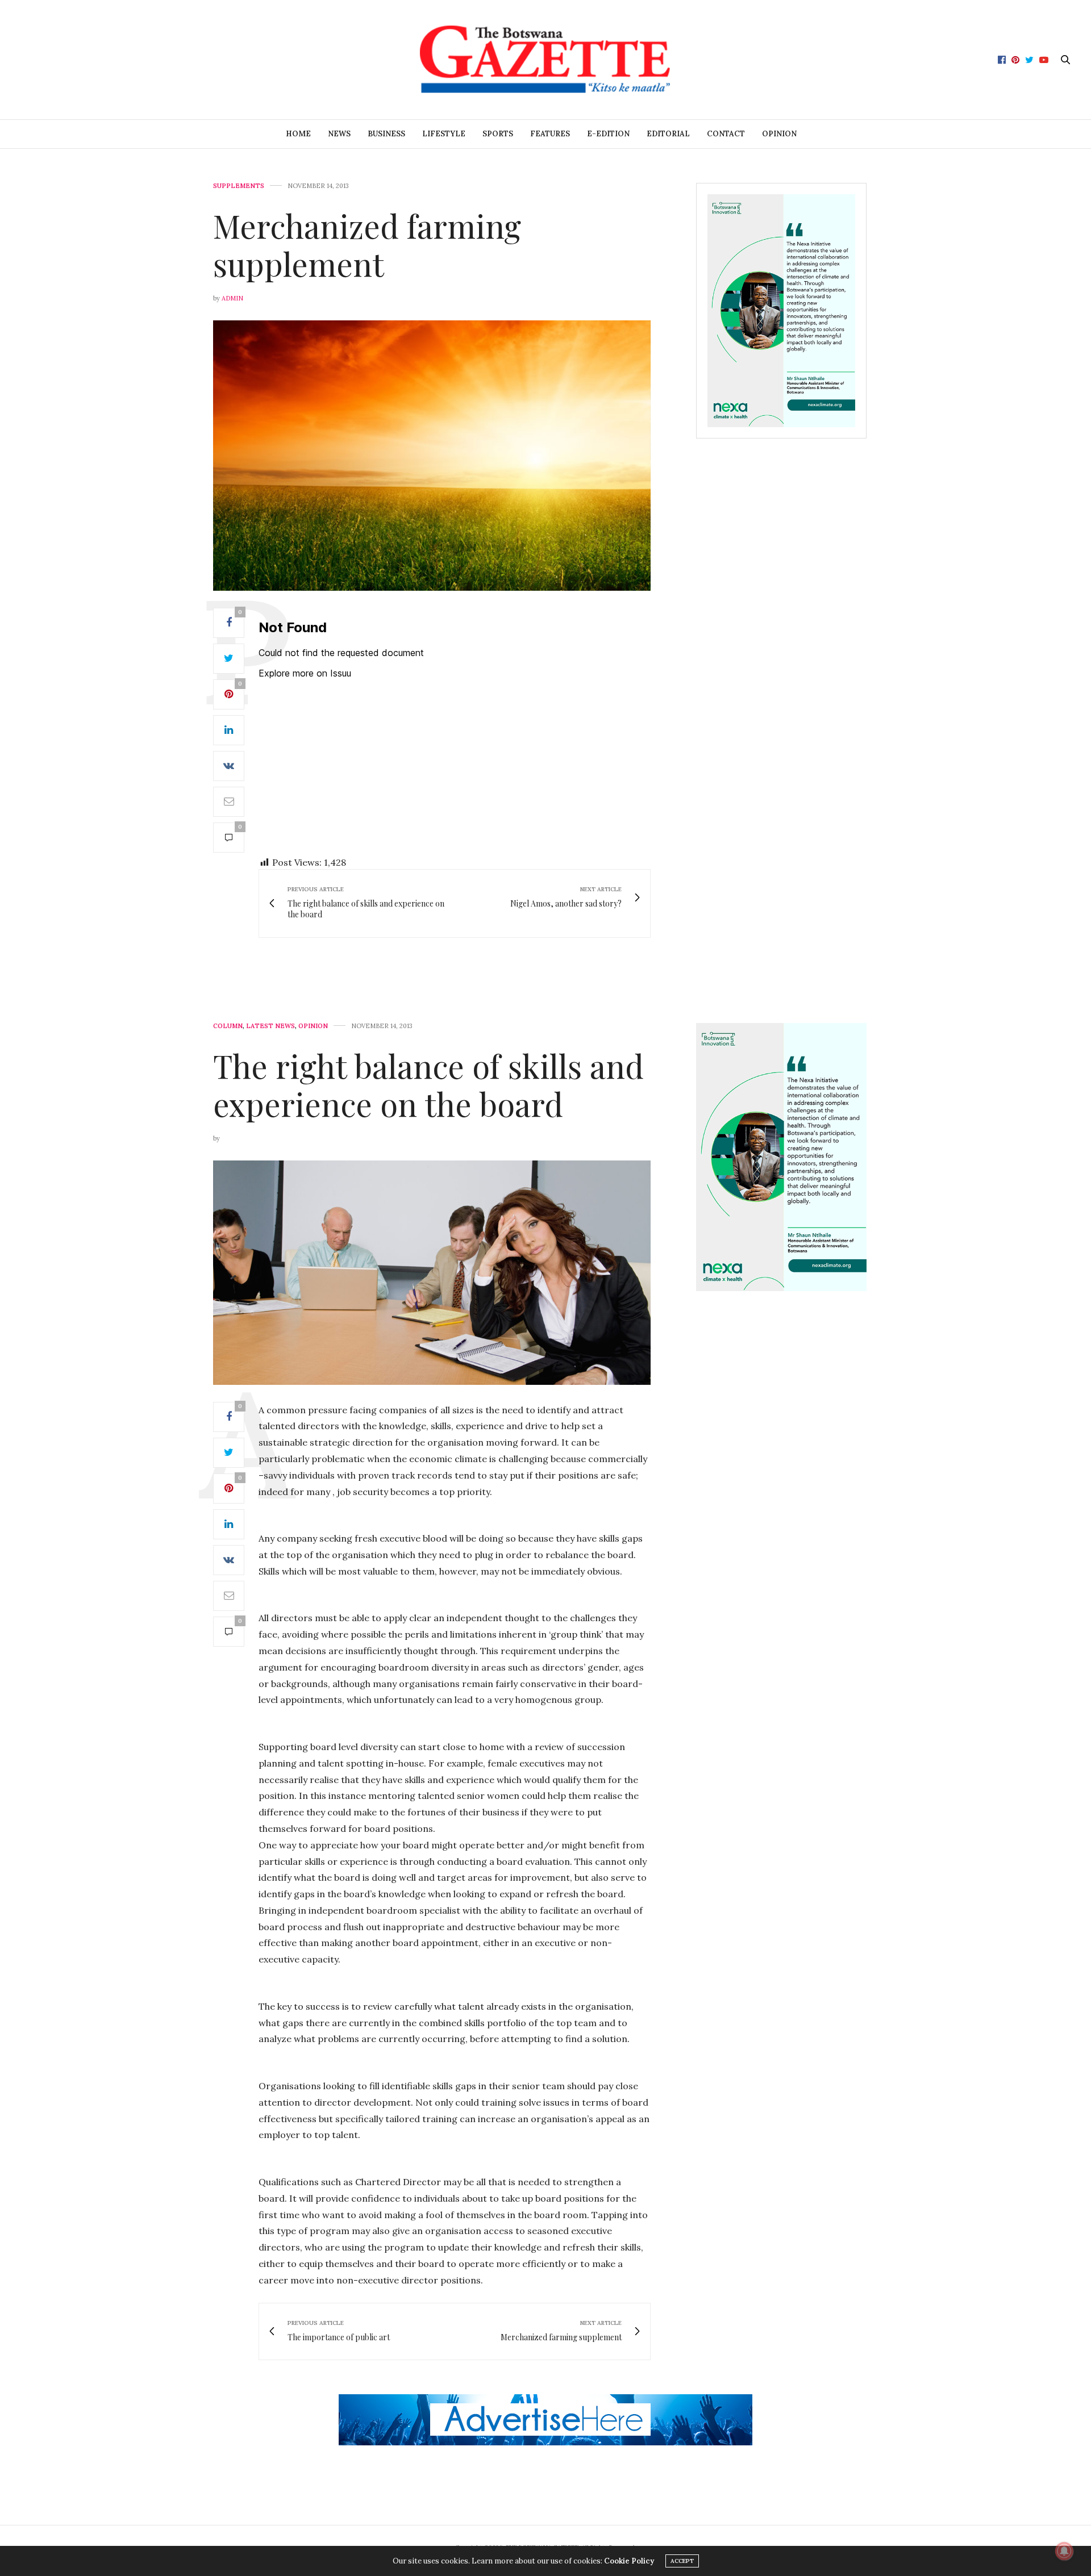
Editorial (668, 134)
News (339, 134)
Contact (726, 134)
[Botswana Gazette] (545, 60)
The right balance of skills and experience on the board (428, 1084)
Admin (232, 298)
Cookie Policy (629, 2561)
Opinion (779, 134)
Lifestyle (444, 134)
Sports (498, 134)
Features (550, 134)
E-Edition (608, 134)
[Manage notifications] (1064, 2551)
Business (386, 134)
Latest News (270, 1026)
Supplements (239, 186)
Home (298, 134)
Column (228, 1026)
